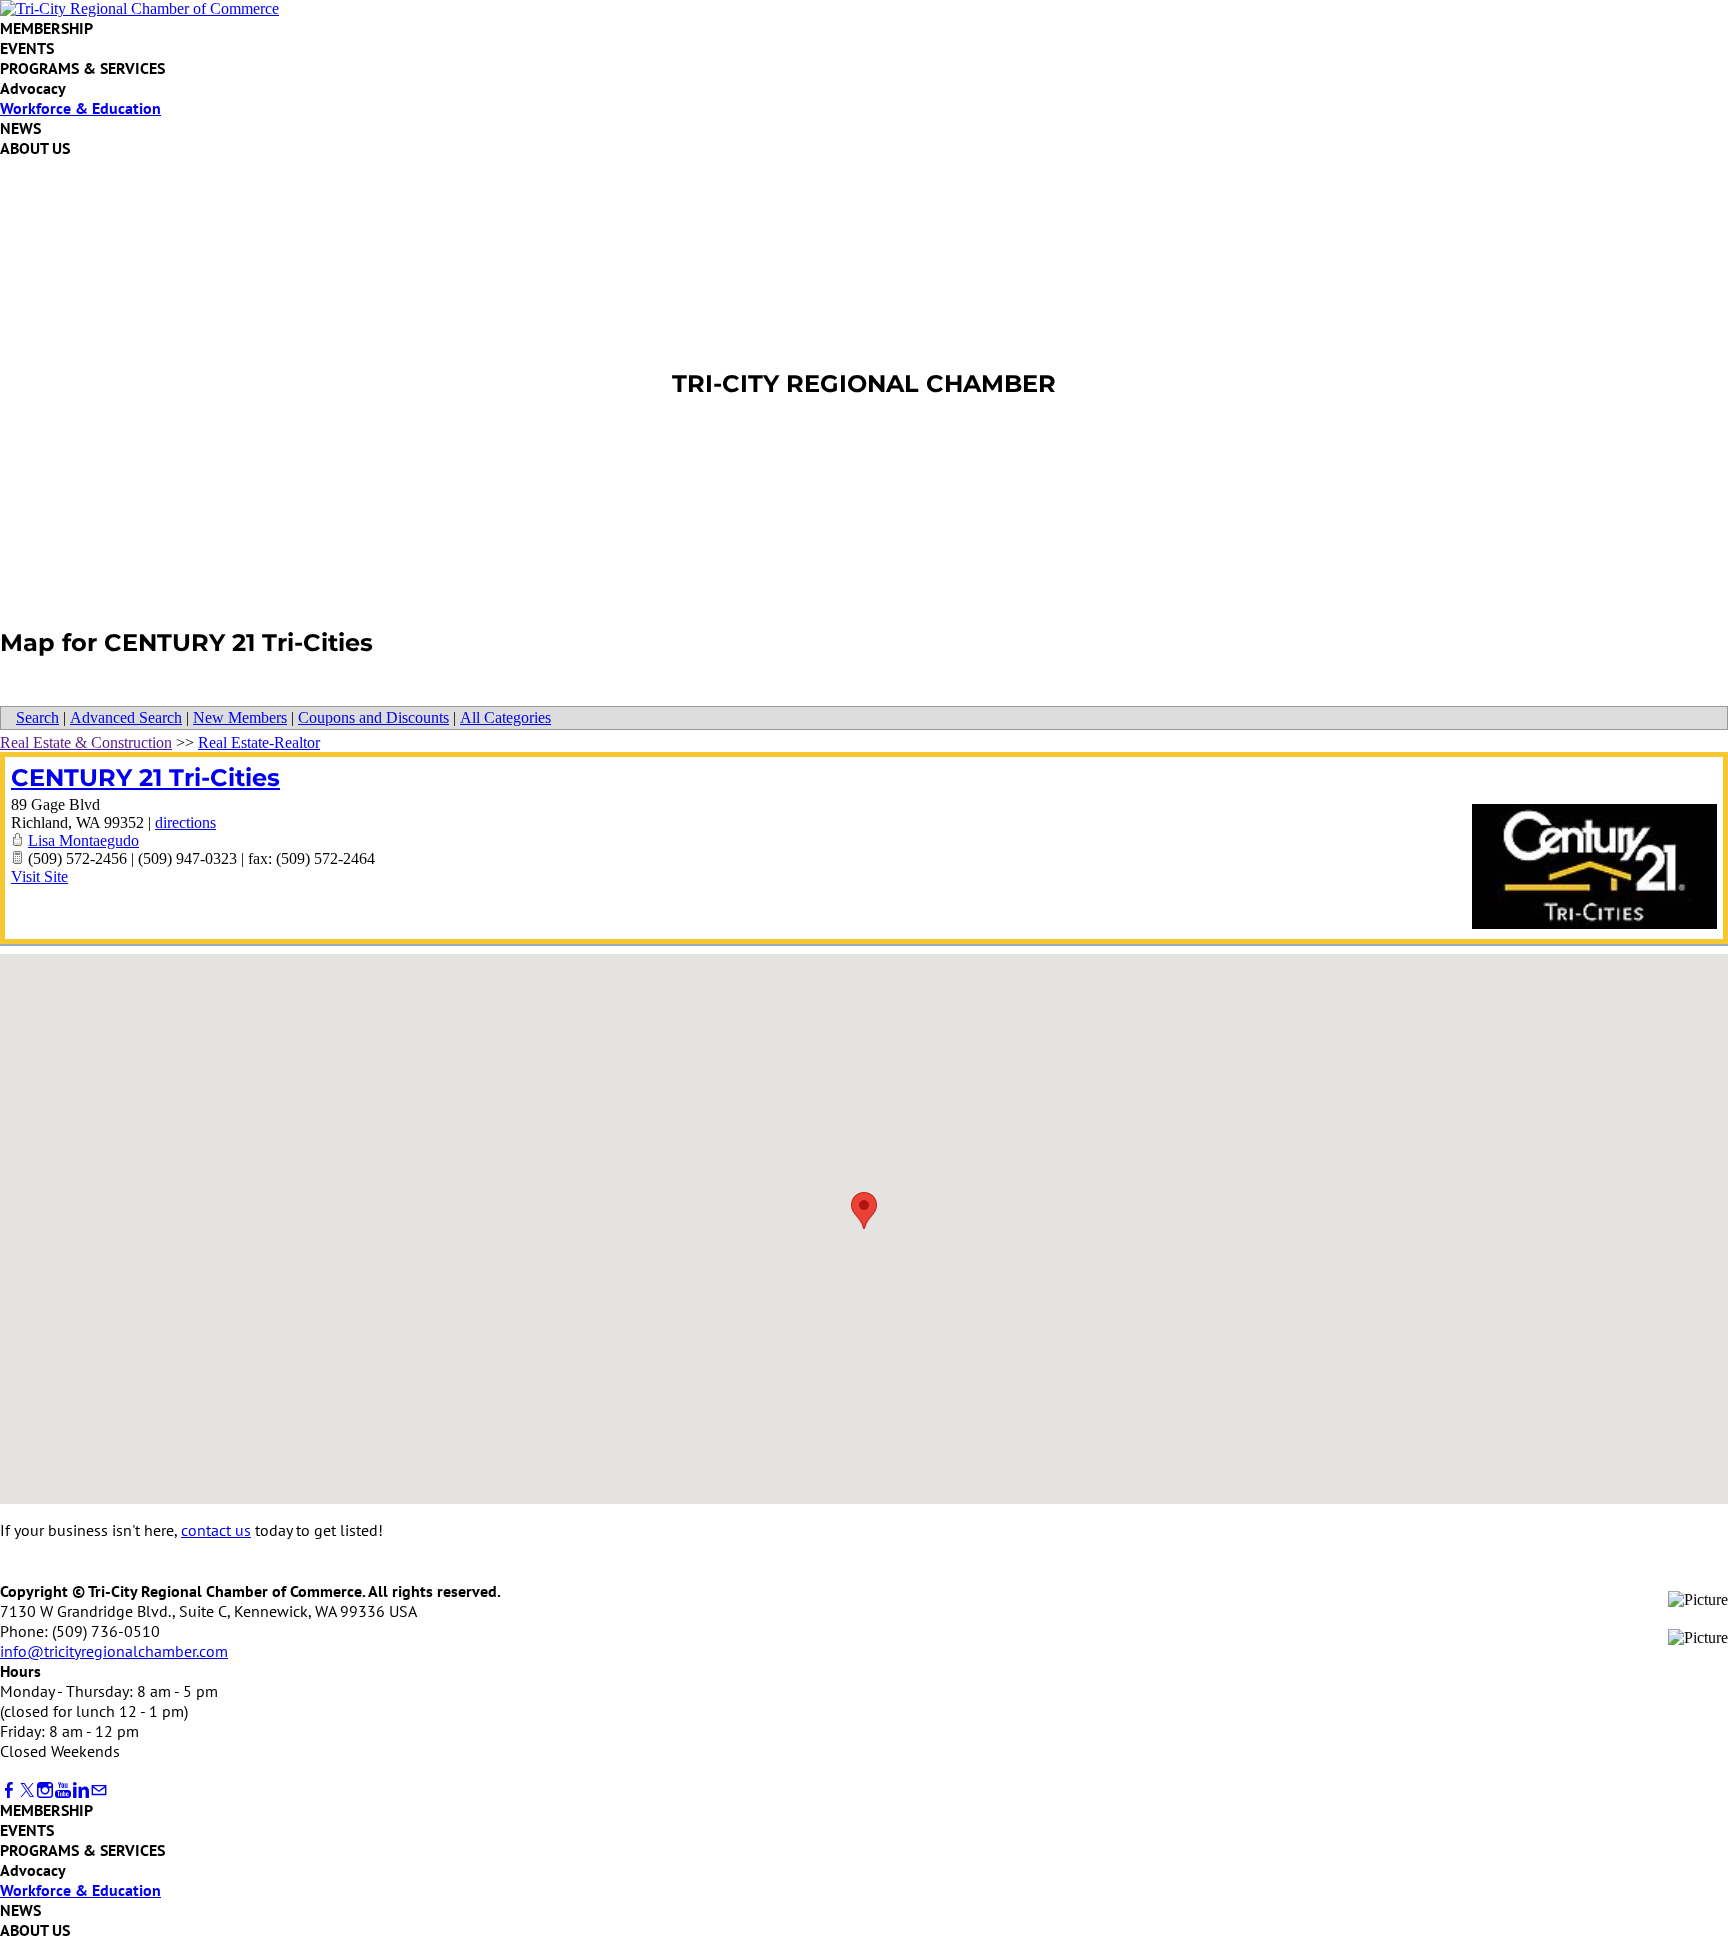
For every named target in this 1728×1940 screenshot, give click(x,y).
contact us (216, 1530)
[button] (864, 1210)
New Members (240, 717)
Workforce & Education (80, 108)
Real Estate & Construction (86, 742)
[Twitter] (27, 1790)
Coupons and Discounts (373, 717)
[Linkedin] (81, 1790)
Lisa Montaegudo (83, 840)
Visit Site (39, 876)
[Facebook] (9, 1790)
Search (37, 717)
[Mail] (99, 1790)
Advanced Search (126, 717)
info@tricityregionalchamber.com (114, 1651)
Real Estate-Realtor (259, 742)
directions (185, 822)
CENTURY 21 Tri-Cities (145, 777)
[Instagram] (45, 1790)
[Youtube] (63, 1790)
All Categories (505, 717)
